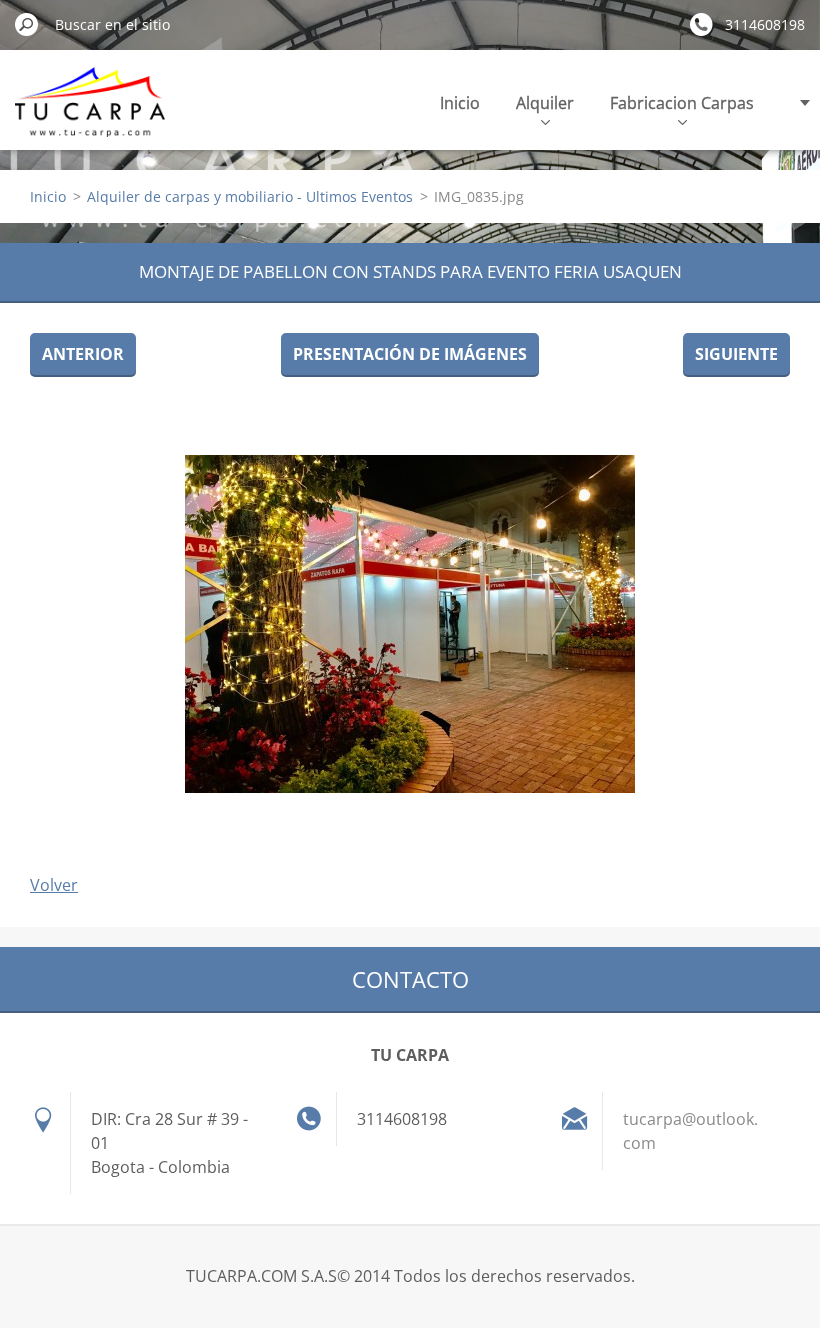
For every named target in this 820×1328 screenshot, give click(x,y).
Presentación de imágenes (410, 354)
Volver (54, 885)
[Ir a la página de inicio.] (90, 113)
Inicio (460, 103)
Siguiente (736, 354)
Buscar (27, 24)
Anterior (83, 354)
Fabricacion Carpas (682, 103)
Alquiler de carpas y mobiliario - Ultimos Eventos (250, 196)
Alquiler (545, 103)
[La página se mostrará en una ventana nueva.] (410, 624)
